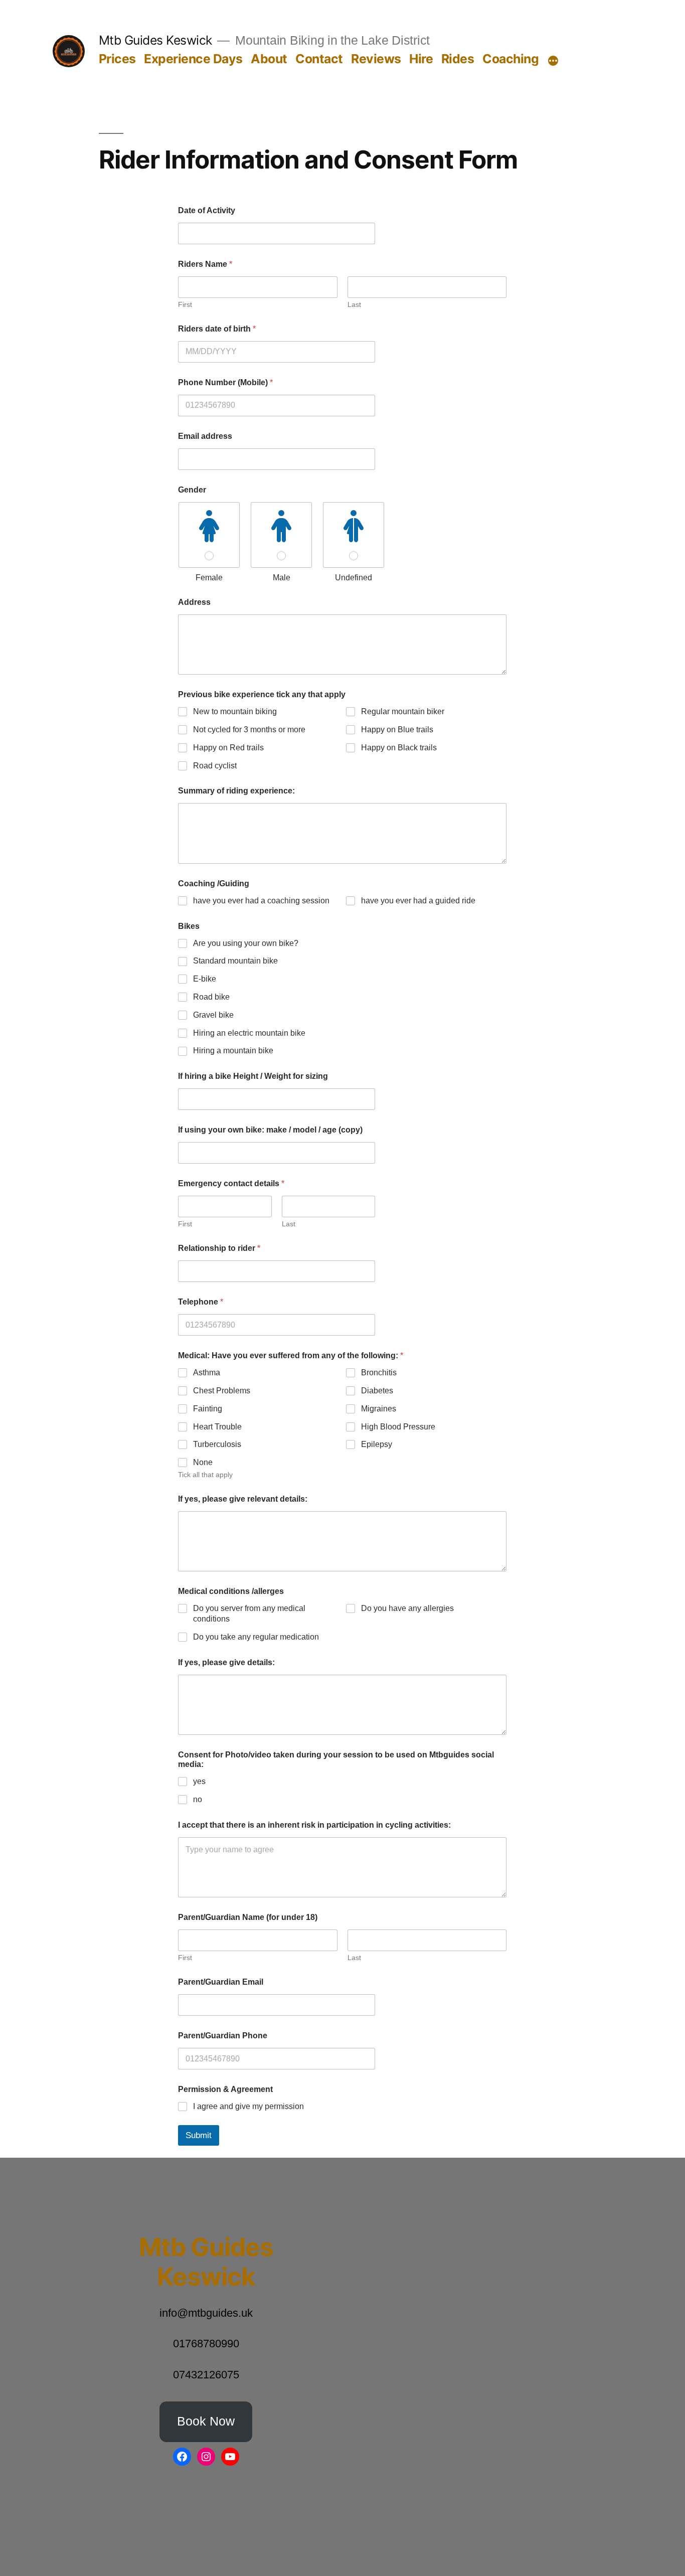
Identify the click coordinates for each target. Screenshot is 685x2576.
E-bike (205, 979)
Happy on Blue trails (397, 730)
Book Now (206, 2421)
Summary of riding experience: (236, 791)
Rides (458, 59)
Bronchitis (379, 1373)
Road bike (211, 997)
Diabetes (377, 1391)
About (269, 59)
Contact (319, 59)
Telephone (201, 1302)
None (203, 1462)
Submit (199, 2135)
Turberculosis (217, 1444)
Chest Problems (222, 1391)
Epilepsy (377, 1444)
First (185, 304)
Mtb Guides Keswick (155, 40)
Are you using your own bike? (246, 943)
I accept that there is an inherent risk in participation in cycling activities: (314, 1825)
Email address (205, 436)
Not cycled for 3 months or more (249, 730)
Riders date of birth (217, 329)
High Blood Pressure (398, 1427)
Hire (421, 59)
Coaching (510, 59)
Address (194, 602)
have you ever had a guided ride (418, 901)
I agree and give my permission (248, 2106)
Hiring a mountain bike (233, 1051)
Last (354, 304)
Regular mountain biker (403, 711)
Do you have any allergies (407, 1608)
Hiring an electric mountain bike (249, 1033)
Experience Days (193, 59)
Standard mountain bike (235, 961)
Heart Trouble (217, 1427)
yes (199, 1781)
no (198, 1799)
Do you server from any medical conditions (249, 1614)
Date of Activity (207, 210)
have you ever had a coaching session (261, 901)
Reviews (376, 59)
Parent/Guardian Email (221, 1982)
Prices (117, 59)
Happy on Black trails (399, 748)
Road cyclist (215, 766)
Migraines (379, 1409)
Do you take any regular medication (256, 1637)
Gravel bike (213, 1015)
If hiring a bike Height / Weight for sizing (253, 1076)
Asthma (207, 1373)
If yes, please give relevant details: (243, 1499)
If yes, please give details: (226, 1662)
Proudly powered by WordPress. (377, 2531)
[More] (553, 61)
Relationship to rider (219, 1248)
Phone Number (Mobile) (225, 382)
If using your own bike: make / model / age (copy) (270, 1130)
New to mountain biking (235, 711)
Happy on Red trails (228, 748)
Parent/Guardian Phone (223, 2036)
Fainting (208, 1409)
